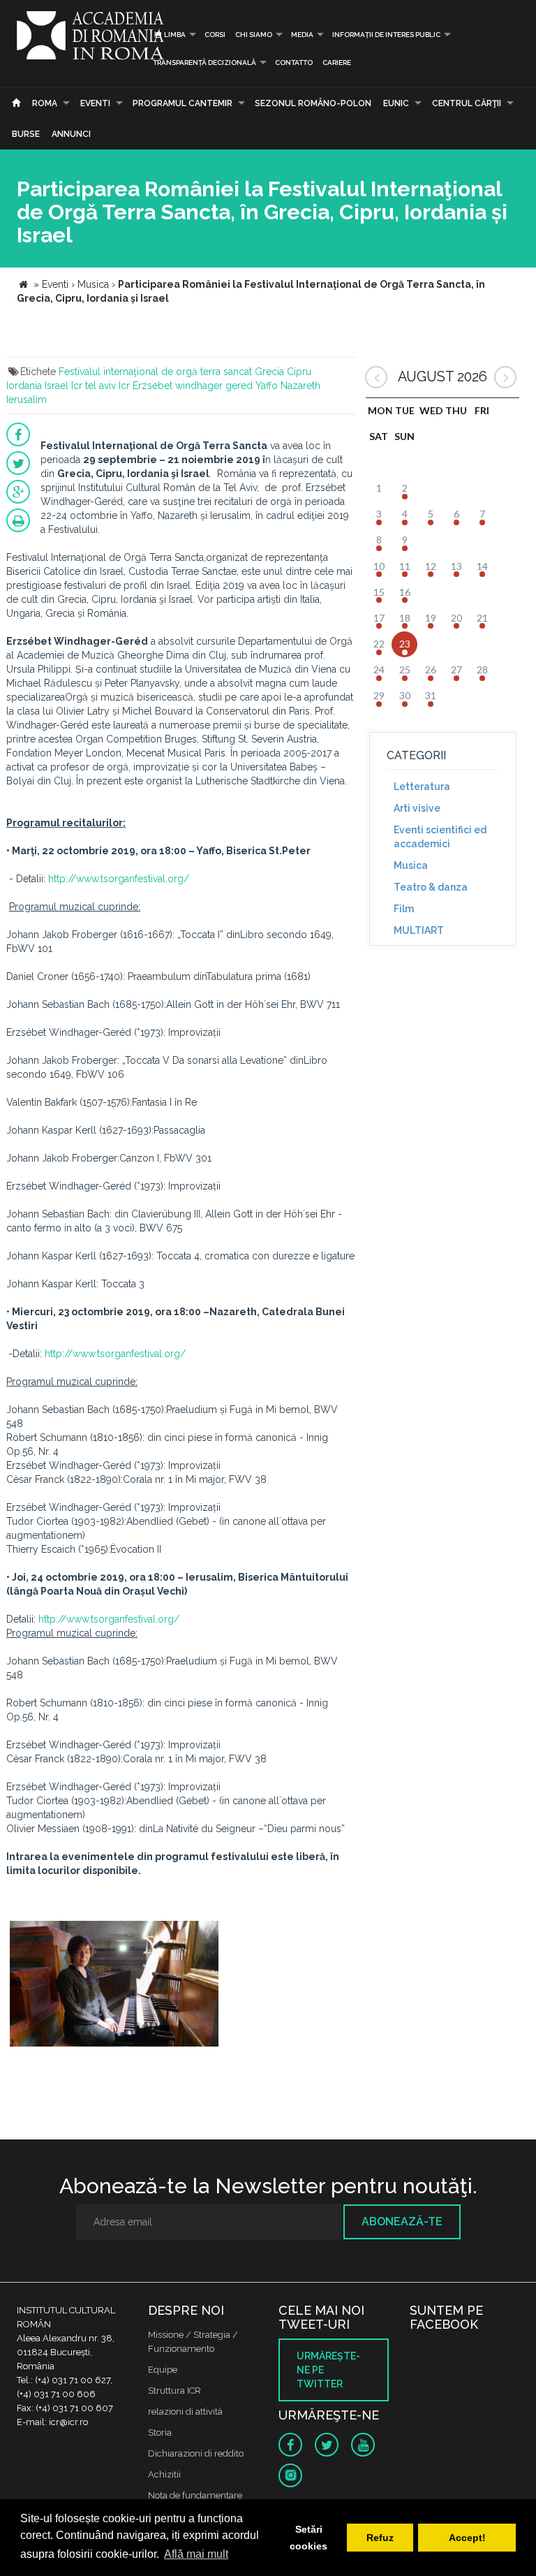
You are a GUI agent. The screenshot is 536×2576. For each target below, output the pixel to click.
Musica (411, 865)
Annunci (71, 134)
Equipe (163, 2370)
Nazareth (300, 386)
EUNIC (396, 103)
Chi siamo (254, 35)
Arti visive (417, 808)
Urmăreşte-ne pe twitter (328, 2370)
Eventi (95, 103)
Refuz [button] (380, 2538)
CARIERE (337, 63)
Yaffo (267, 386)
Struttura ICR (174, 2391)
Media (302, 35)
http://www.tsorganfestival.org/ (119, 879)
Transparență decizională (204, 63)
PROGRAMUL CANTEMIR (183, 103)
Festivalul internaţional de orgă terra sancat (155, 372)
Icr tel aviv (94, 386)
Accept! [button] (467, 2538)
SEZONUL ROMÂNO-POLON (313, 103)
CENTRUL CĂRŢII (467, 103)
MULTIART (419, 930)
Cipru (299, 372)
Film (404, 909)
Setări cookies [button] (308, 2538)
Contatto (294, 63)
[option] (114, 1985)
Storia (160, 2432)
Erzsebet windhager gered (193, 386)
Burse (26, 134)
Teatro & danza (431, 887)
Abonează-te (402, 2222)
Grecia (269, 372)
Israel (57, 386)
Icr (124, 386)
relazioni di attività (185, 2412)
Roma (45, 103)
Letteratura (422, 786)
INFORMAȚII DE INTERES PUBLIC (386, 35)
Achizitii (164, 2474)
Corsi (215, 35)
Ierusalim (27, 400)
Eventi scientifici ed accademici (440, 837)
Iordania (24, 386)
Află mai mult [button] (196, 2554)
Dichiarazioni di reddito (196, 2453)
